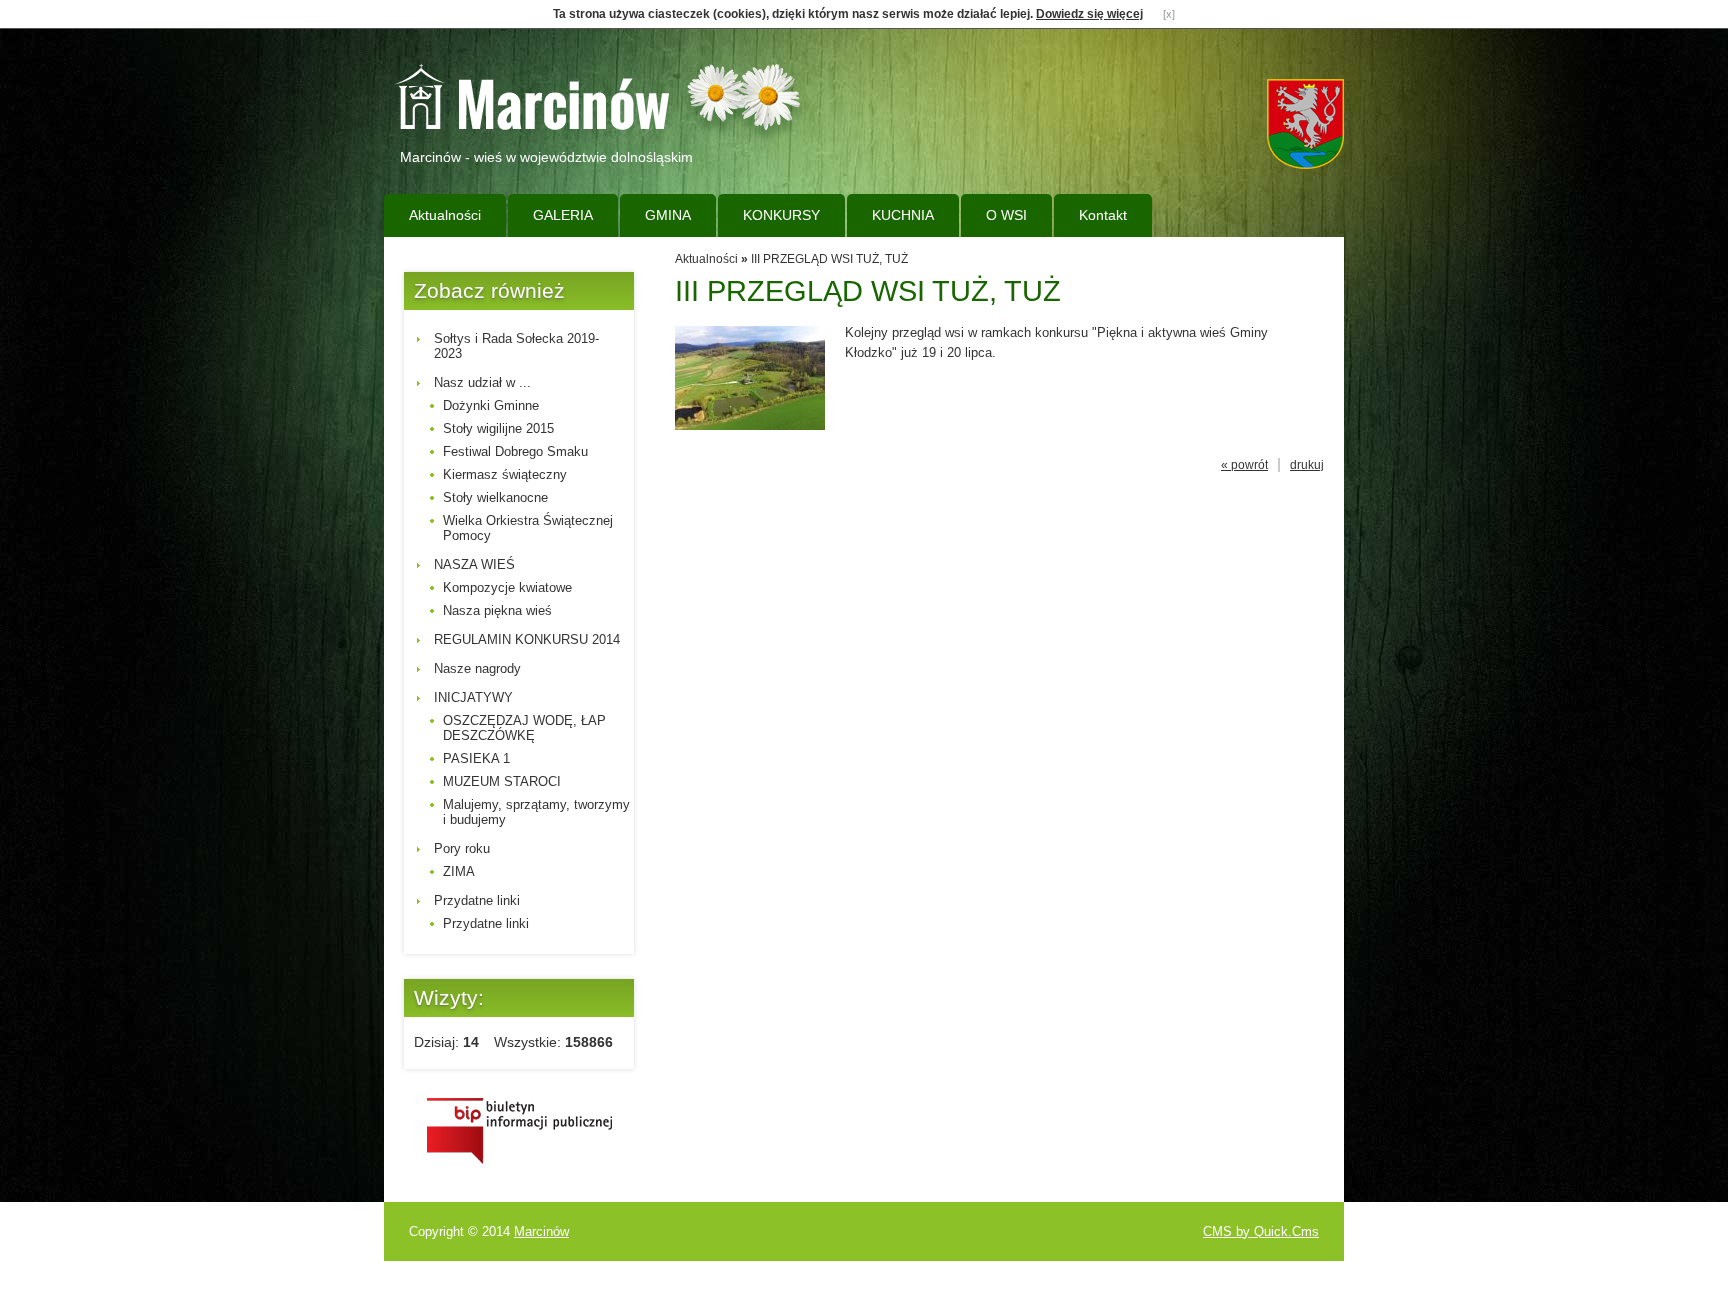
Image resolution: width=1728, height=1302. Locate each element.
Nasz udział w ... (482, 382)
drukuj (1307, 465)
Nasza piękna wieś (497, 610)
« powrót (1244, 465)
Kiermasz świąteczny (505, 474)
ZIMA (459, 871)
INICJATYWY (473, 697)
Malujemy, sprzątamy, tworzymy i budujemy (536, 812)
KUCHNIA (903, 215)
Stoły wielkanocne (495, 497)
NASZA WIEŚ (474, 564)
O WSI (1006, 215)
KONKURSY (781, 215)
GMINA (668, 215)
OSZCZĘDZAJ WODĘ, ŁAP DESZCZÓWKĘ (524, 728)
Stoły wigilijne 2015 (498, 428)
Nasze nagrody (477, 668)
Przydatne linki (477, 900)
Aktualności (445, 215)
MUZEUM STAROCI (502, 781)
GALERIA (563, 215)
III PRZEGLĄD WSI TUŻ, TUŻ (829, 259)
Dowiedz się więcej (1089, 14)
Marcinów (541, 1231)
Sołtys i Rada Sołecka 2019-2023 (516, 346)
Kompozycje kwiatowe (507, 587)
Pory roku (462, 848)
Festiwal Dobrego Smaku (515, 451)
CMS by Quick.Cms (1261, 1231)
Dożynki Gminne (491, 405)
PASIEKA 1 (476, 758)
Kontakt (1103, 215)
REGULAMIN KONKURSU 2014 (527, 639)
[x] (1169, 14)
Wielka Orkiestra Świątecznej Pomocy (528, 528)
